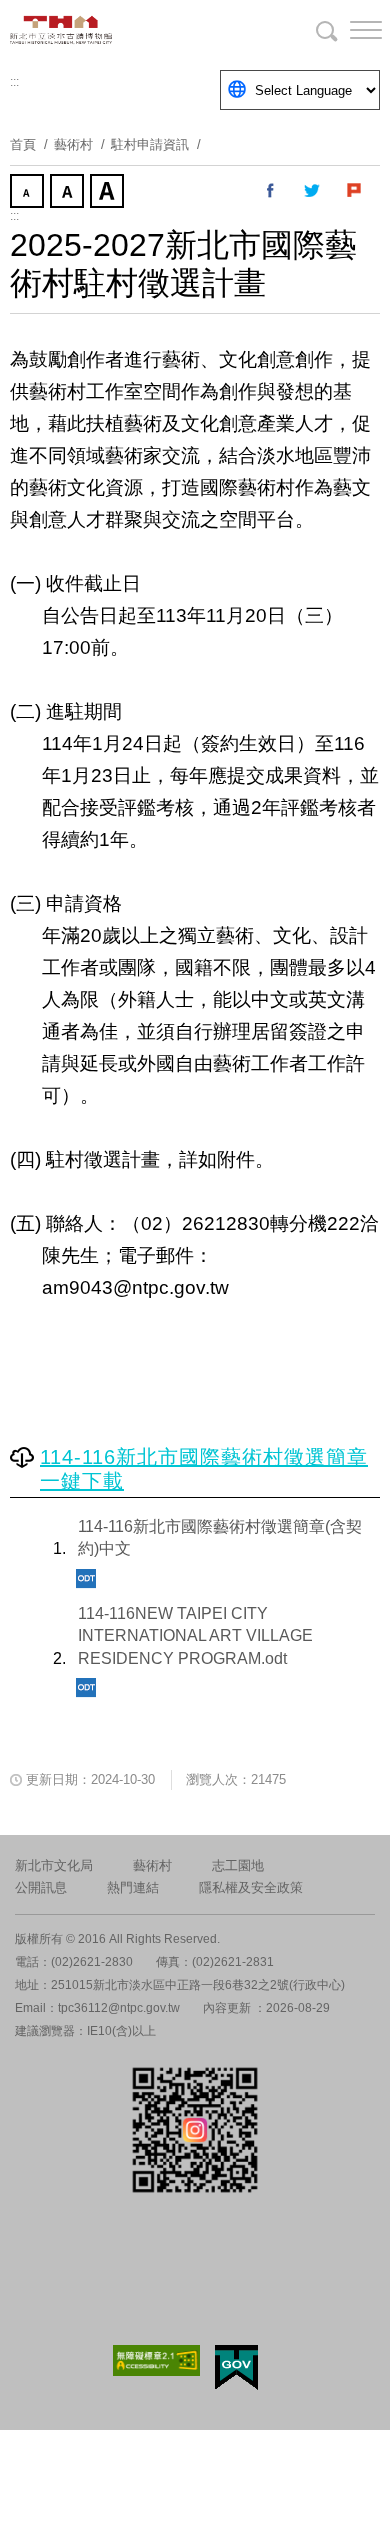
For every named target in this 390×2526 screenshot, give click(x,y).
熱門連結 (133, 1887)
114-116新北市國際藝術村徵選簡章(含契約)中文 (220, 1537)
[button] (350, 30)
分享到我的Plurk (355, 191)
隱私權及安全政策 (251, 1887)
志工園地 (238, 1865)
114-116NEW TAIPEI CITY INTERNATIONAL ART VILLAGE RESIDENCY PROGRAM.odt (195, 1636)
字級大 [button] (109, 193)
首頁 (23, 144)
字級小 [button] (29, 193)
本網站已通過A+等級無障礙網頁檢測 (157, 2360)
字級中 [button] (69, 193)
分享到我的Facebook (271, 191)
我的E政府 (236, 2367)
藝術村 (152, 1865)
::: (14, 82)
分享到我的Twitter (313, 191)
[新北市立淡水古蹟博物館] (110, 30)
